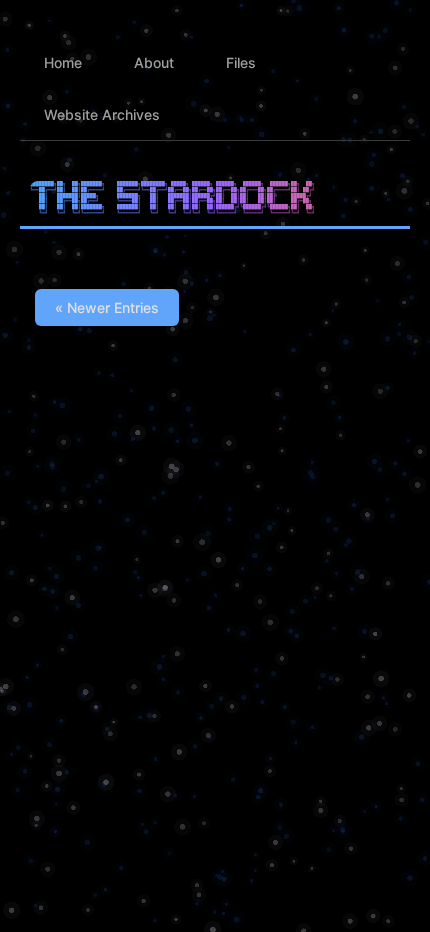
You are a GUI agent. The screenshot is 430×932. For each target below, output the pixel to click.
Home (63, 62)
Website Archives (102, 114)
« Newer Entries (107, 307)
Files (241, 62)
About (154, 62)
